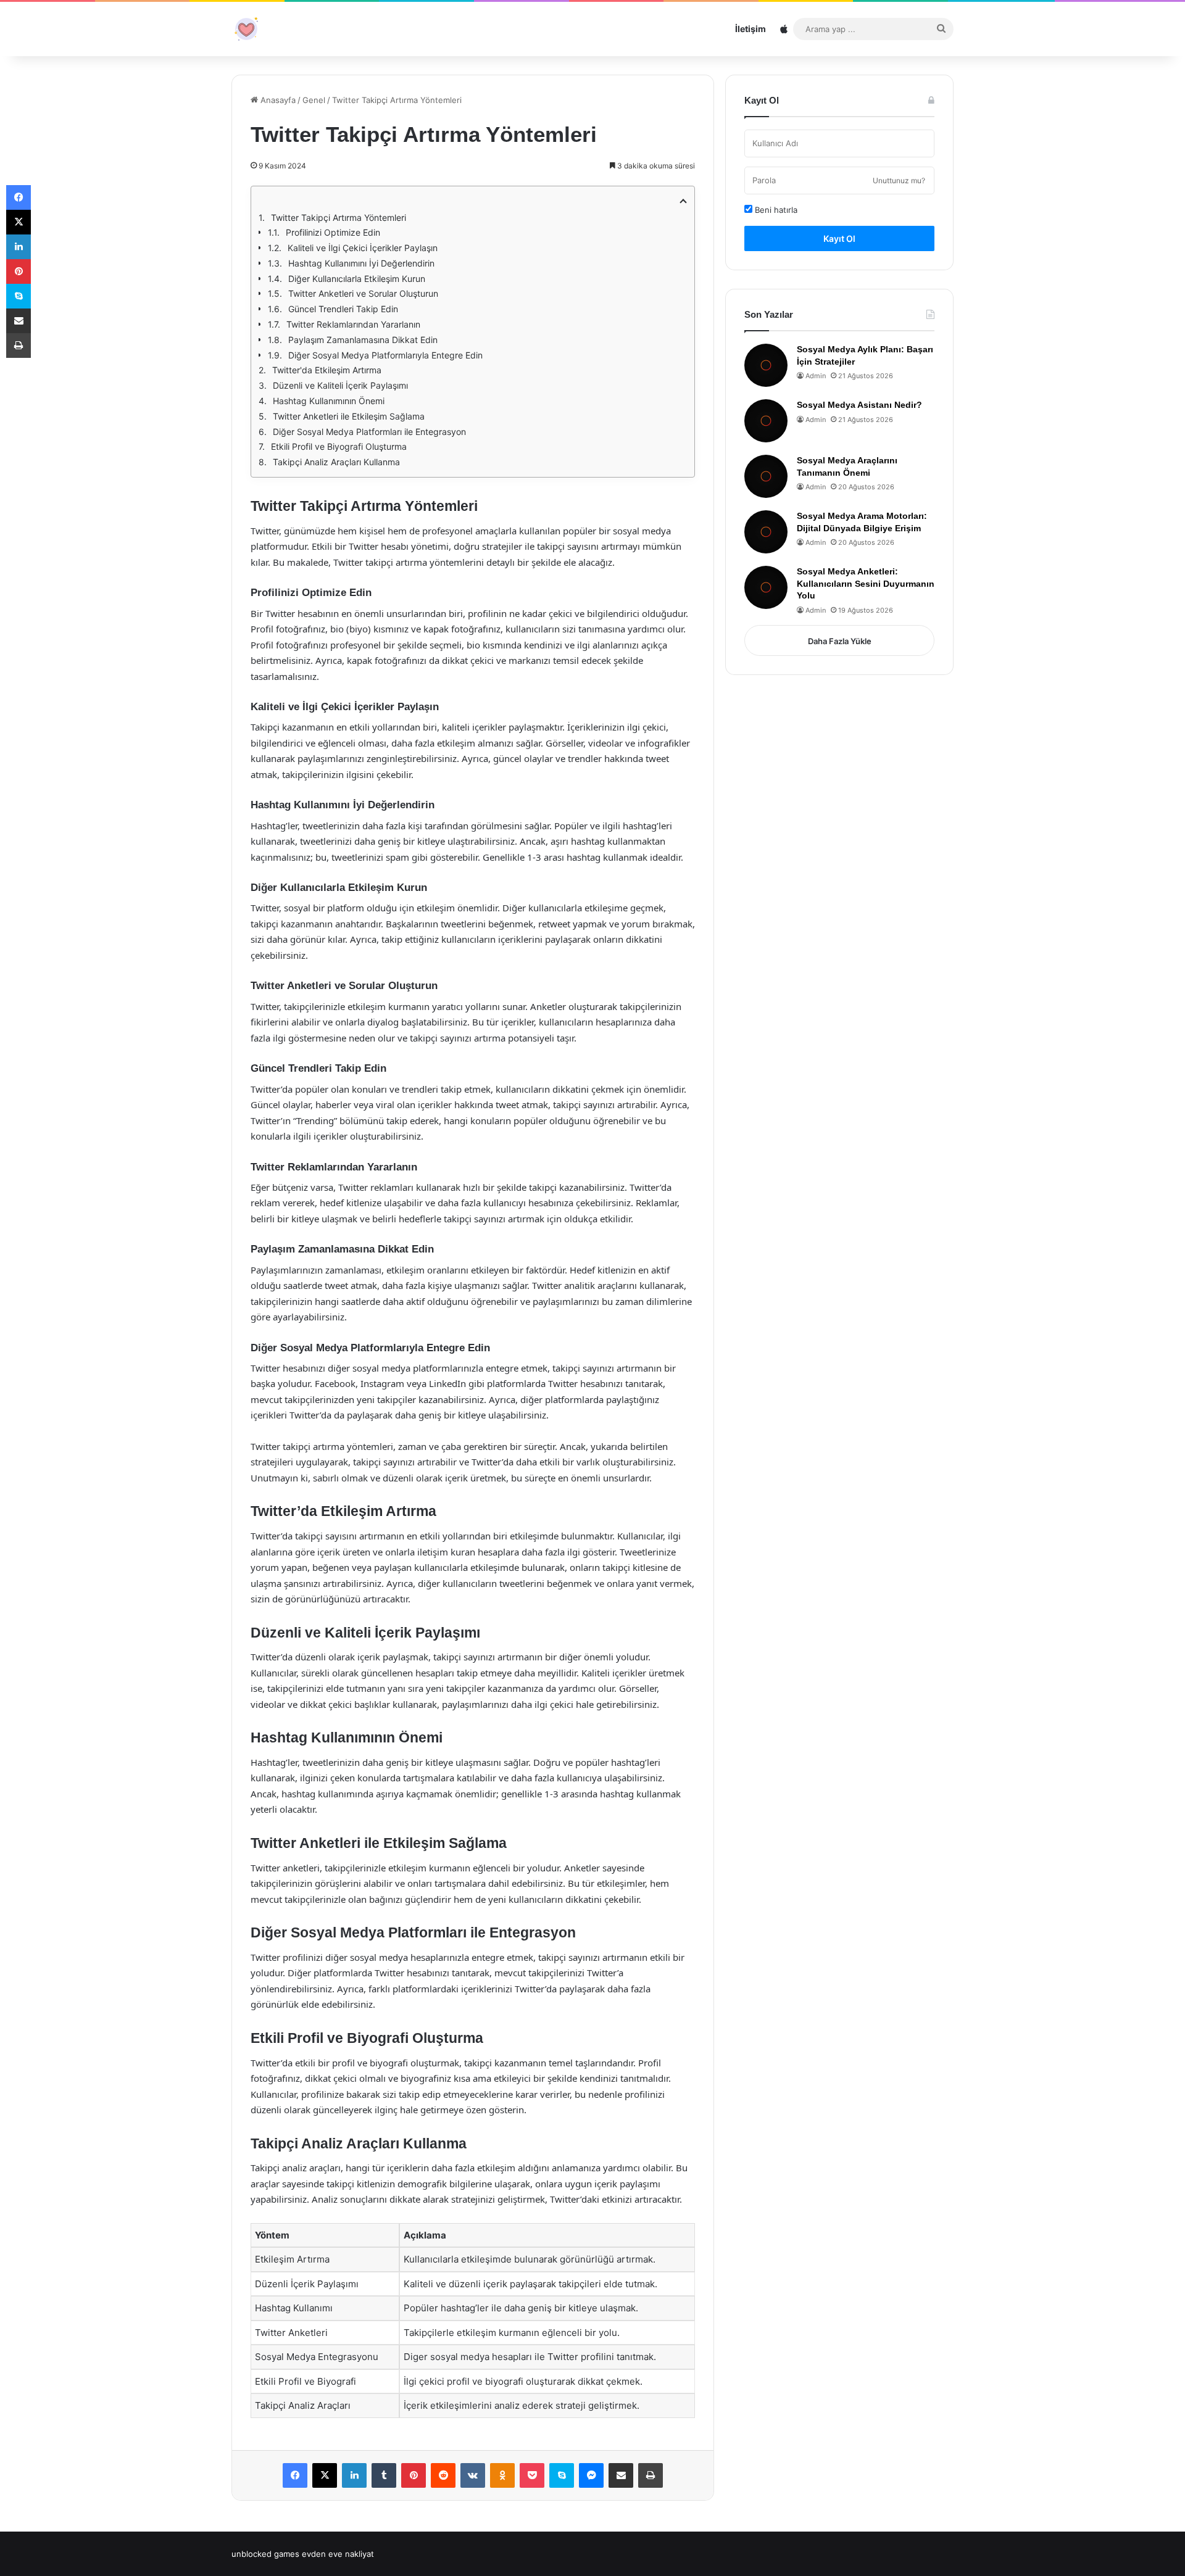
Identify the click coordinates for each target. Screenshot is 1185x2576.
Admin (816, 376)
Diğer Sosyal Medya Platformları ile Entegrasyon (369, 432)
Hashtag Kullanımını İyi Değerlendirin (361, 263)
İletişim (750, 29)
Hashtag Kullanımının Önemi (329, 401)
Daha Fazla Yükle (840, 641)
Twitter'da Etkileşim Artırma (327, 370)
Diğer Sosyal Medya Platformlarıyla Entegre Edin (385, 355)
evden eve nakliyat (338, 2554)
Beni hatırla (775, 210)
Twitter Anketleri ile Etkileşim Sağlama (349, 416)
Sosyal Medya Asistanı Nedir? (859, 405)
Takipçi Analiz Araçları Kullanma (336, 462)
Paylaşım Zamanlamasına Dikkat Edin (363, 340)
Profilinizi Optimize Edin (333, 232)
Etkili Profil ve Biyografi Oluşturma (339, 446)
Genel (314, 100)
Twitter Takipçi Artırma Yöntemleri (339, 217)
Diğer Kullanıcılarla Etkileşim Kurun (357, 279)
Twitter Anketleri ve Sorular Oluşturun (363, 293)
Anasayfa (277, 100)
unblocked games (265, 2554)
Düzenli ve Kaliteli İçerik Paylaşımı (340, 385)
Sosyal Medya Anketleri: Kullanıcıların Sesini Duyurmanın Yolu (866, 583)
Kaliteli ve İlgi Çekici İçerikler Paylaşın (363, 248)
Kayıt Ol (839, 238)
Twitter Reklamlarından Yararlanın (353, 324)
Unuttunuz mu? (899, 180)
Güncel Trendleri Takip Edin (343, 309)
